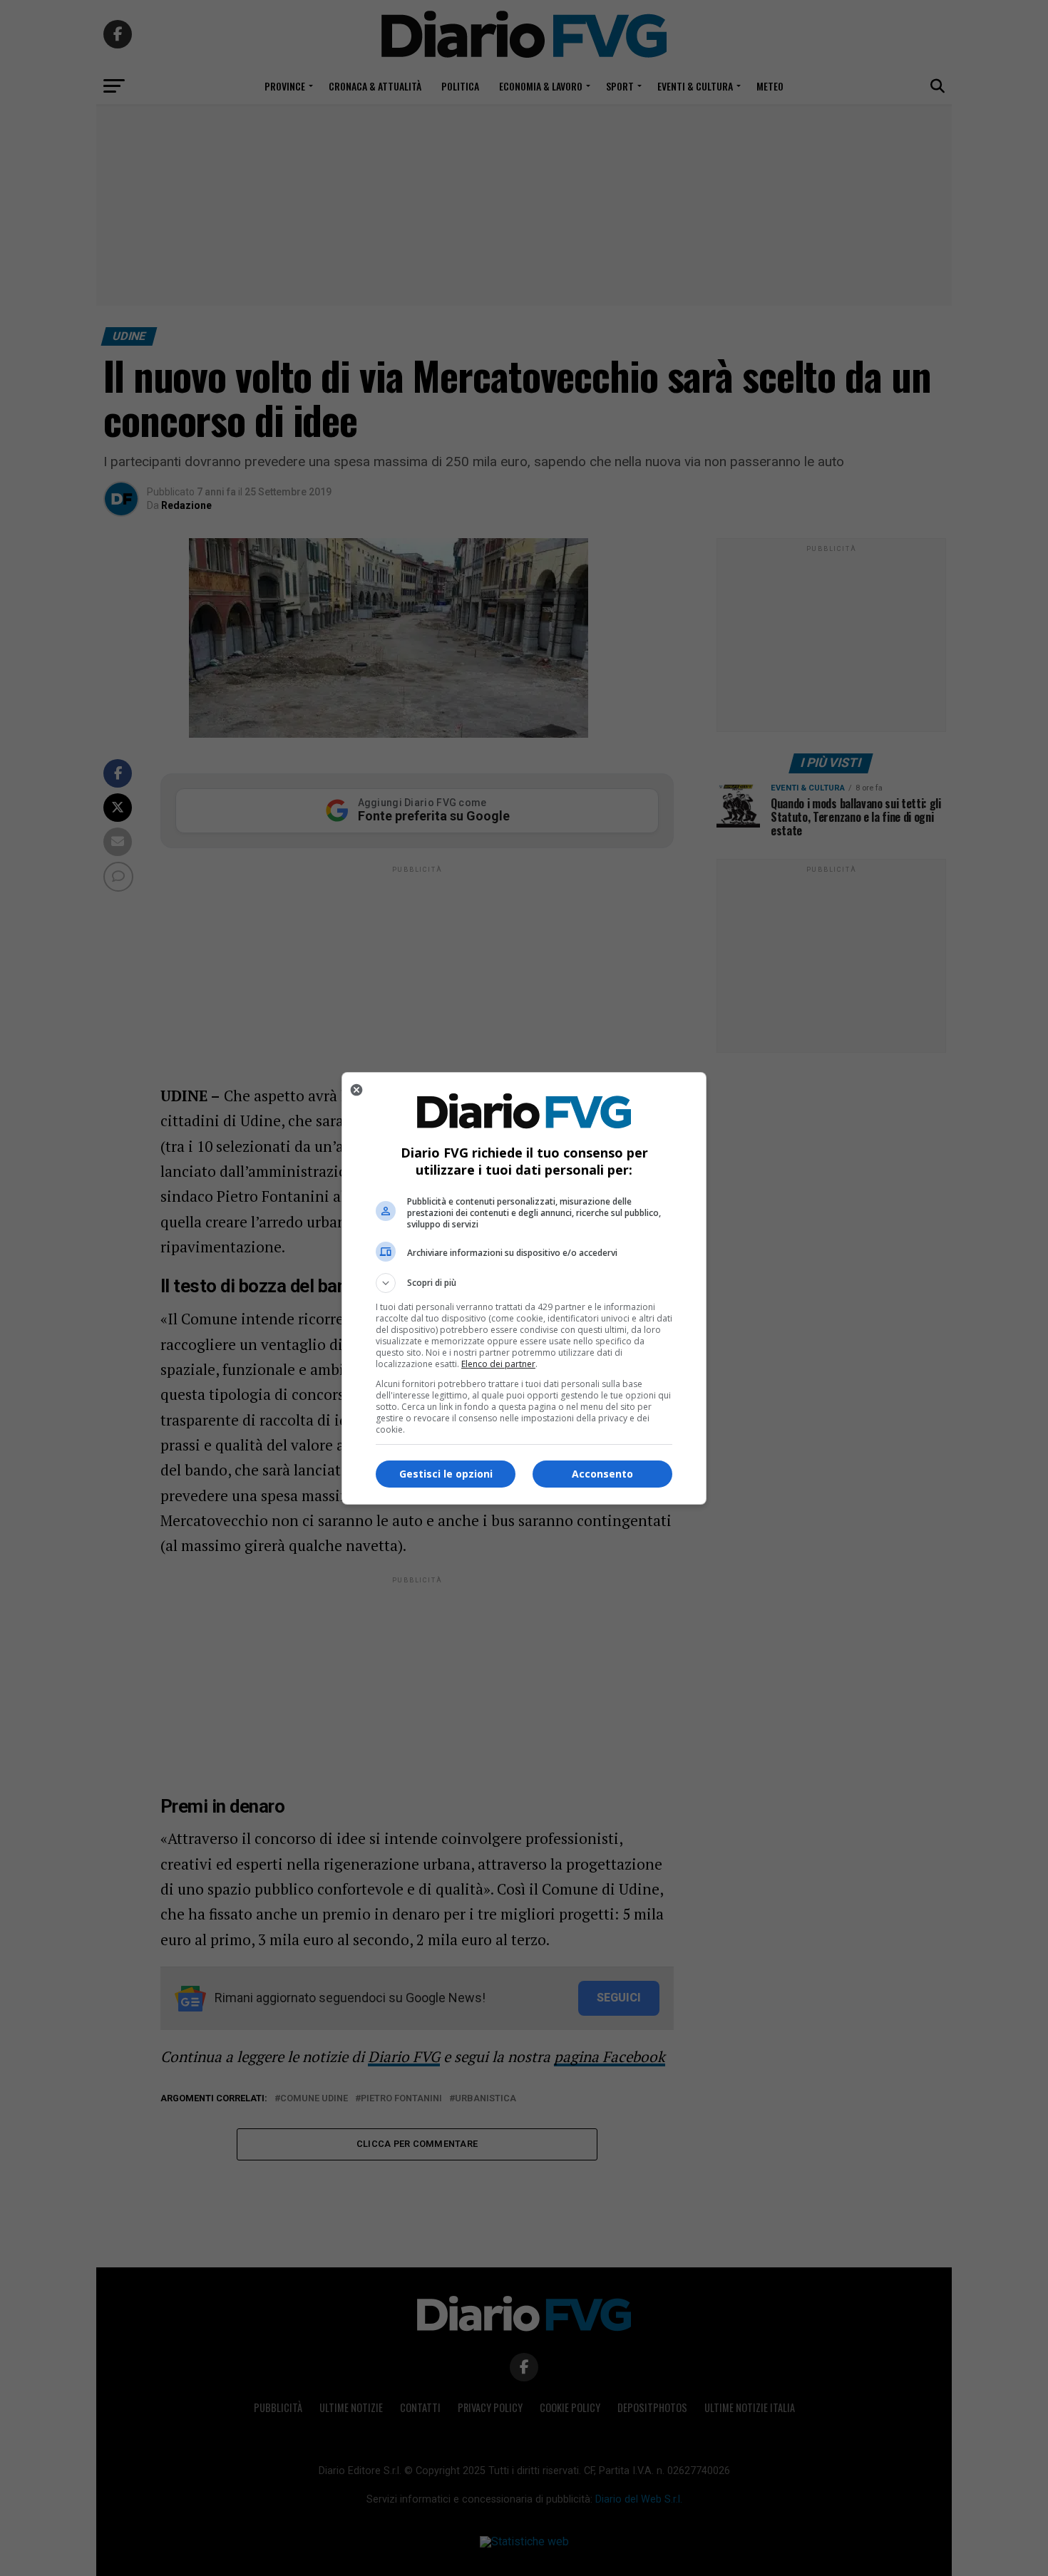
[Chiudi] (356, 1090)
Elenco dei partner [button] (498, 1364)
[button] (524, 1283)
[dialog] (524, 1288)
